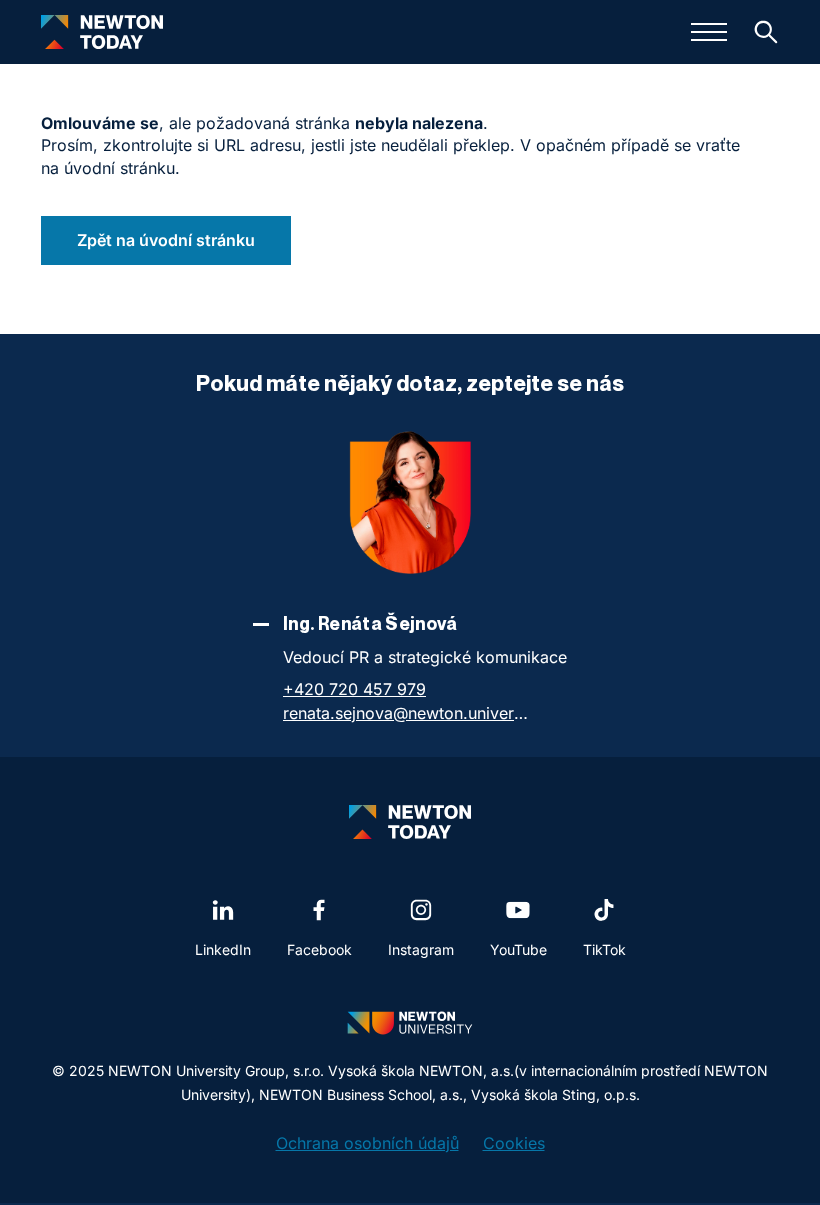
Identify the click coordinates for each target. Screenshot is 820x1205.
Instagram (421, 949)
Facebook (319, 949)
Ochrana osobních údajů (367, 1143)
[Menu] (709, 32)
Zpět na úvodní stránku (166, 240)
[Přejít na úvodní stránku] (102, 32)
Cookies (514, 1143)
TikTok (604, 949)
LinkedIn (223, 949)
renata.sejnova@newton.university (408, 713)
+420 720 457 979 (354, 689)
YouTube (518, 949)
